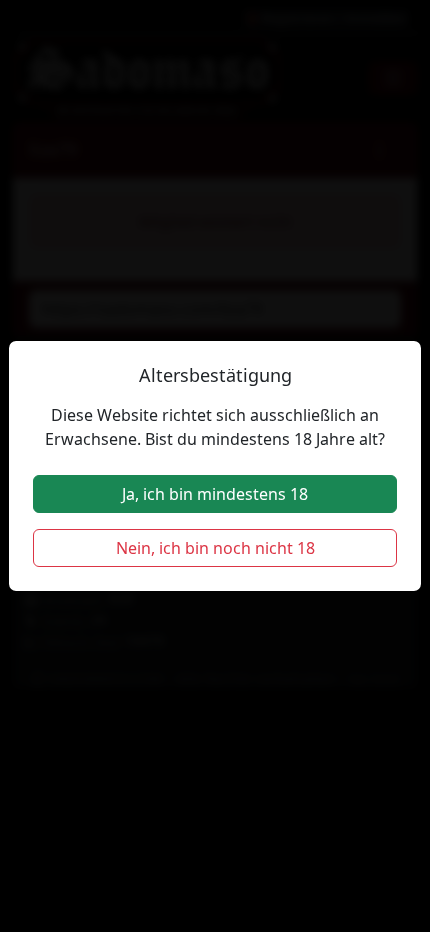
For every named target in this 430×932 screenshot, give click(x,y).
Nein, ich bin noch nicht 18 (215, 548)
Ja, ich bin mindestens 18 (215, 494)
